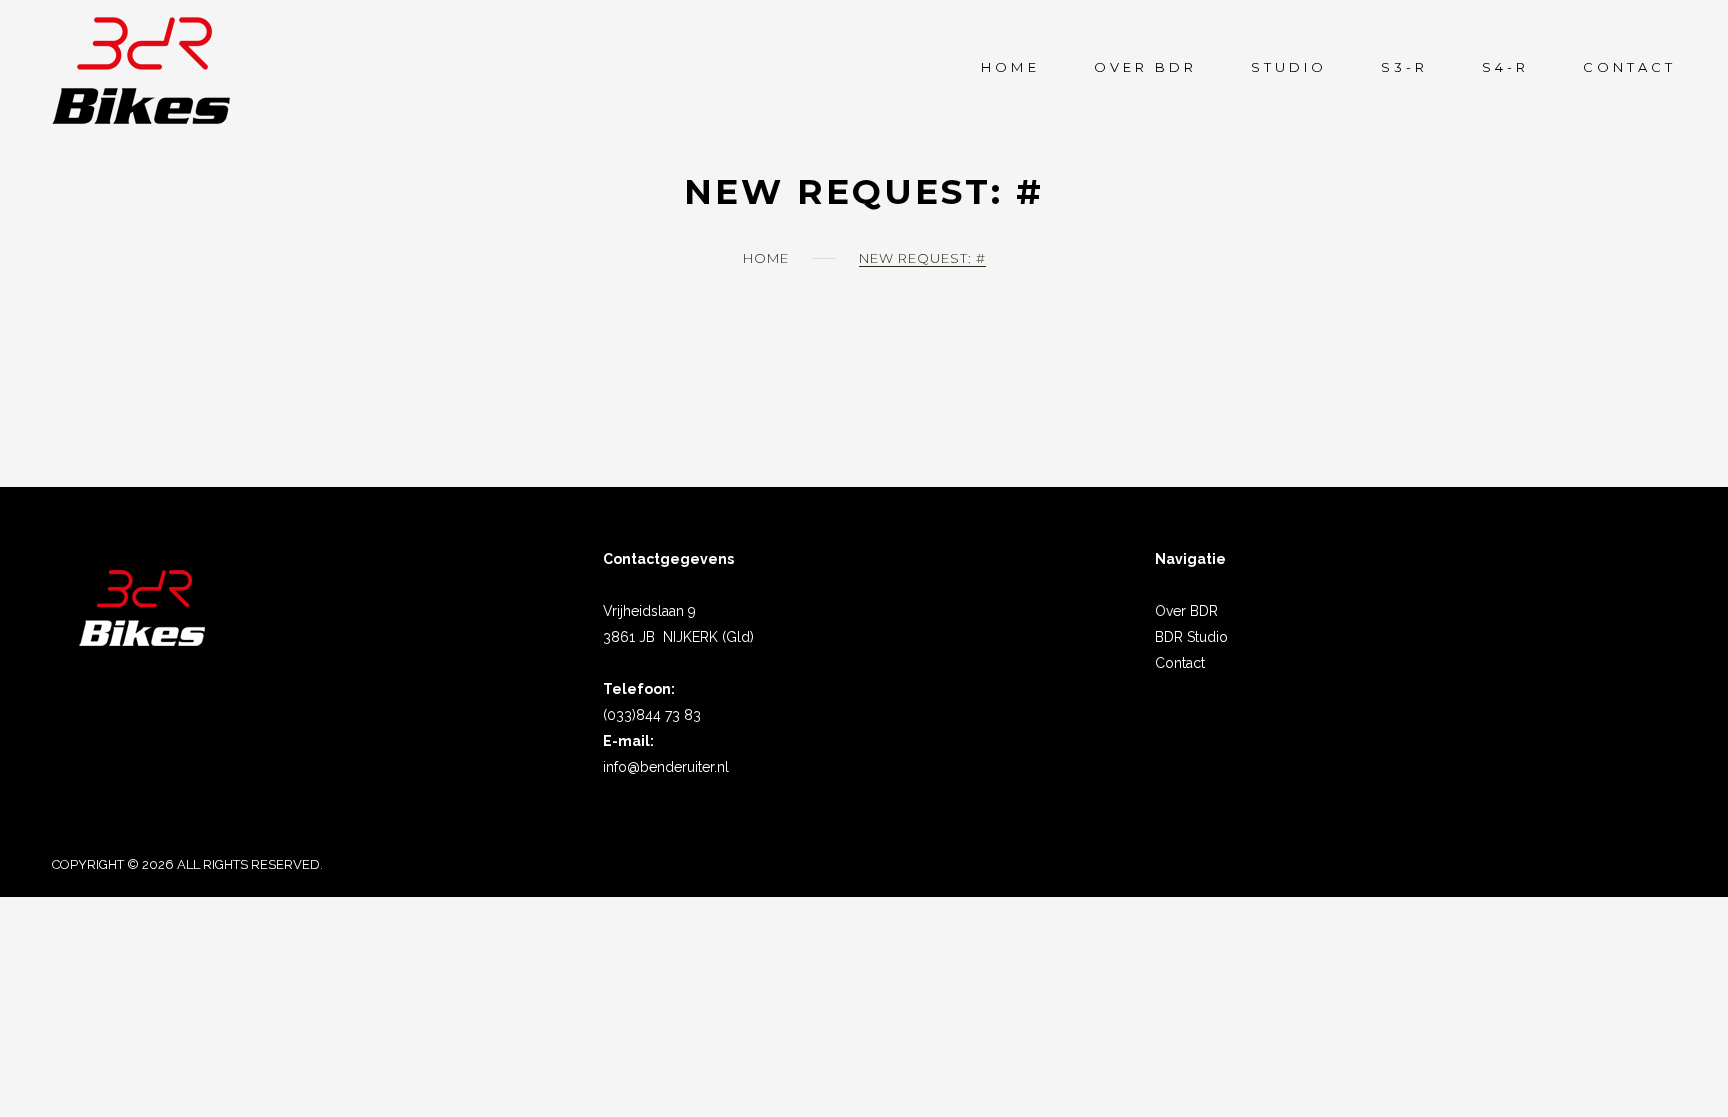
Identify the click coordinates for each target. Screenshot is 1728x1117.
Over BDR (1186, 611)
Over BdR (1145, 67)
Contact (1629, 67)
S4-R (1505, 67)
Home (1010, 67)
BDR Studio (1191, 637)
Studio (1289, 67)
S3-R (1404, 67)
